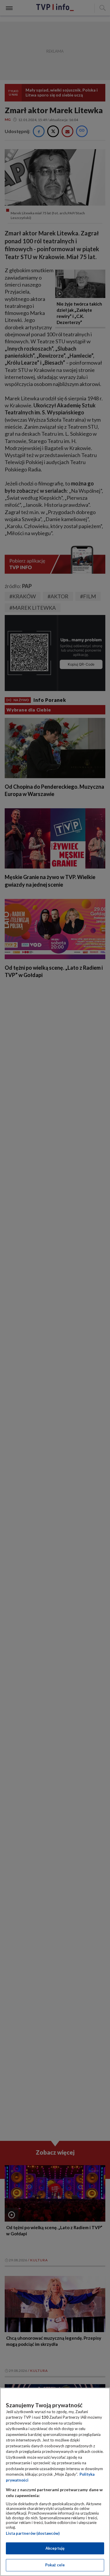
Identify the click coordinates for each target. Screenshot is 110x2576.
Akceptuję (55, 2548)
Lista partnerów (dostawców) (33, 2533)
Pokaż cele (55, 2565)
